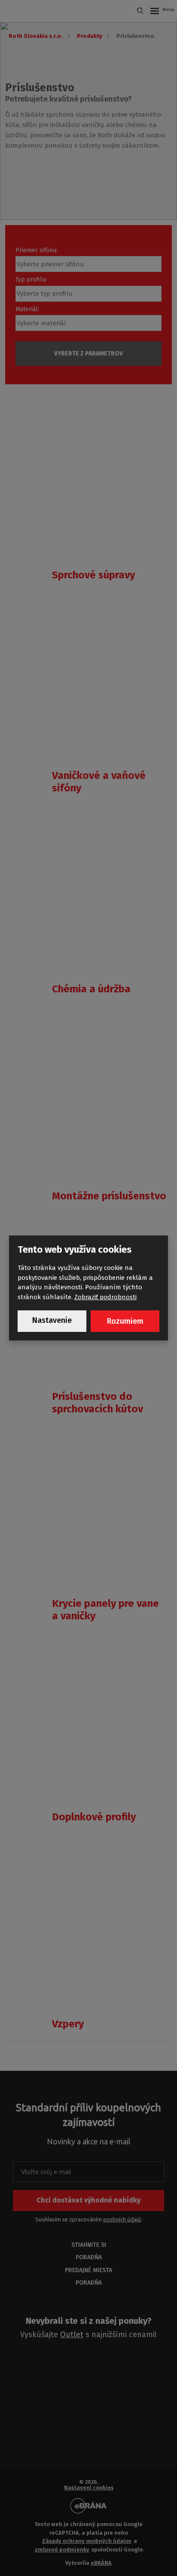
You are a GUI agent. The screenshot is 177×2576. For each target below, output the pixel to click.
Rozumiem (125, 1321)
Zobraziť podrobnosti (105, 1297)
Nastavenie (52, 1320)
